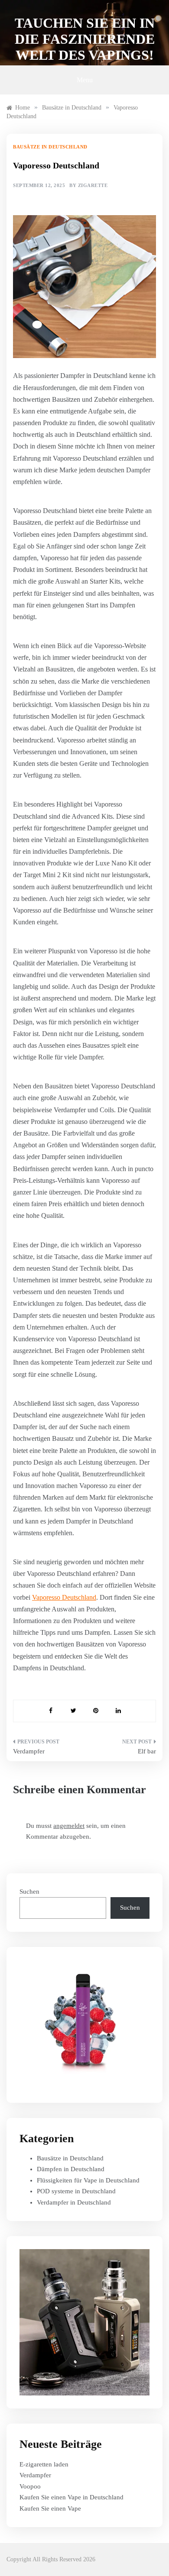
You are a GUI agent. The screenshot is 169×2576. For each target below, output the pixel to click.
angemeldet (69, 1826)
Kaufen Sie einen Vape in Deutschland (71, 2497)
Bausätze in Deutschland (50, 147)
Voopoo (30, 2486)
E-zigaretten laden (44, 2464)
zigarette (93, 185)
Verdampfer (29, 1751)
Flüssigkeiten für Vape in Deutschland (88, 2180)
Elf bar (147, 1751)
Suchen (29, 1892)
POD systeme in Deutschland (76, 2191)
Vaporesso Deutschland (64, 1597)
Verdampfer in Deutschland (74, 2202)
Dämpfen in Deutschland (71, 2169)
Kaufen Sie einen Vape (50, 2508)
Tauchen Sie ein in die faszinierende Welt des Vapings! (85, 39)
